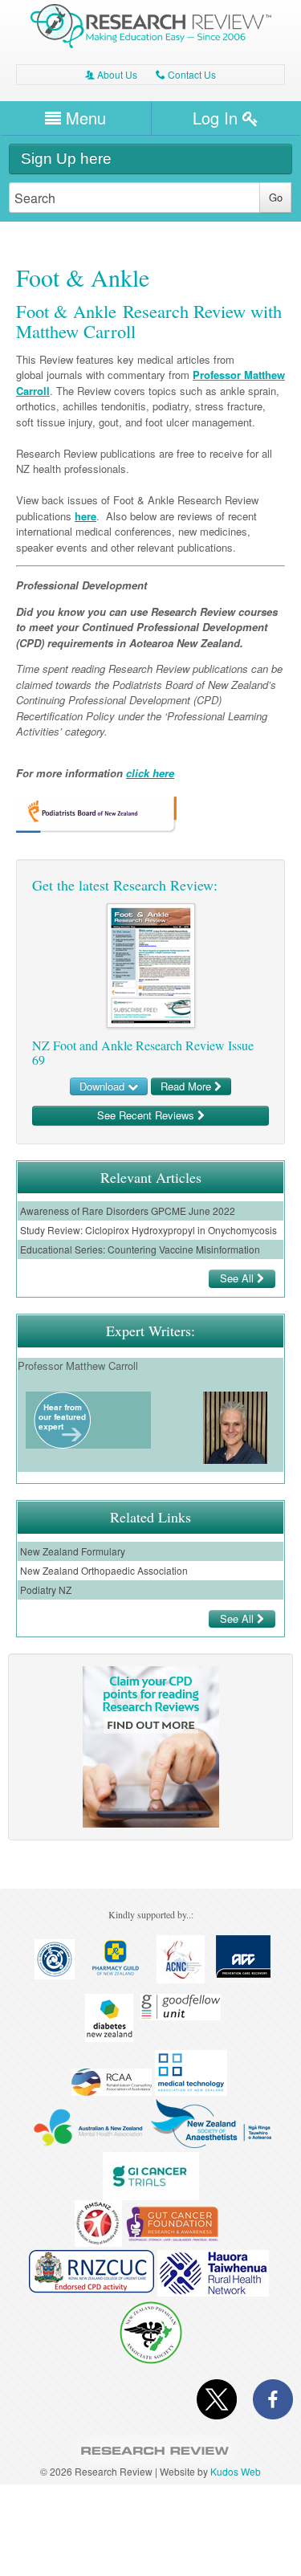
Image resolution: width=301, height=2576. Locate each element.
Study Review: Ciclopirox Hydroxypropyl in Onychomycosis (148, 1230)
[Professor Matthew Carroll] (62, 1444)
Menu (83, 118)
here (85, 516)
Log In (218, 118)
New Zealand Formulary (73, 1551)
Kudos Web (236, 2471)
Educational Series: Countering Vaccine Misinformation (140, 1249)
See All (238, 1278)
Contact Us (186, 74)
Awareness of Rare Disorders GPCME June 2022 (128, 1211)
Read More (187, 1086)
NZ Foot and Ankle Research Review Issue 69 (143, 1052)
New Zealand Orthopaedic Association (104, 1570)
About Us (111, 74)
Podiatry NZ (46, 1590)
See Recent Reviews (147, 1115)
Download (104, 1086)
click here (150, 773)
